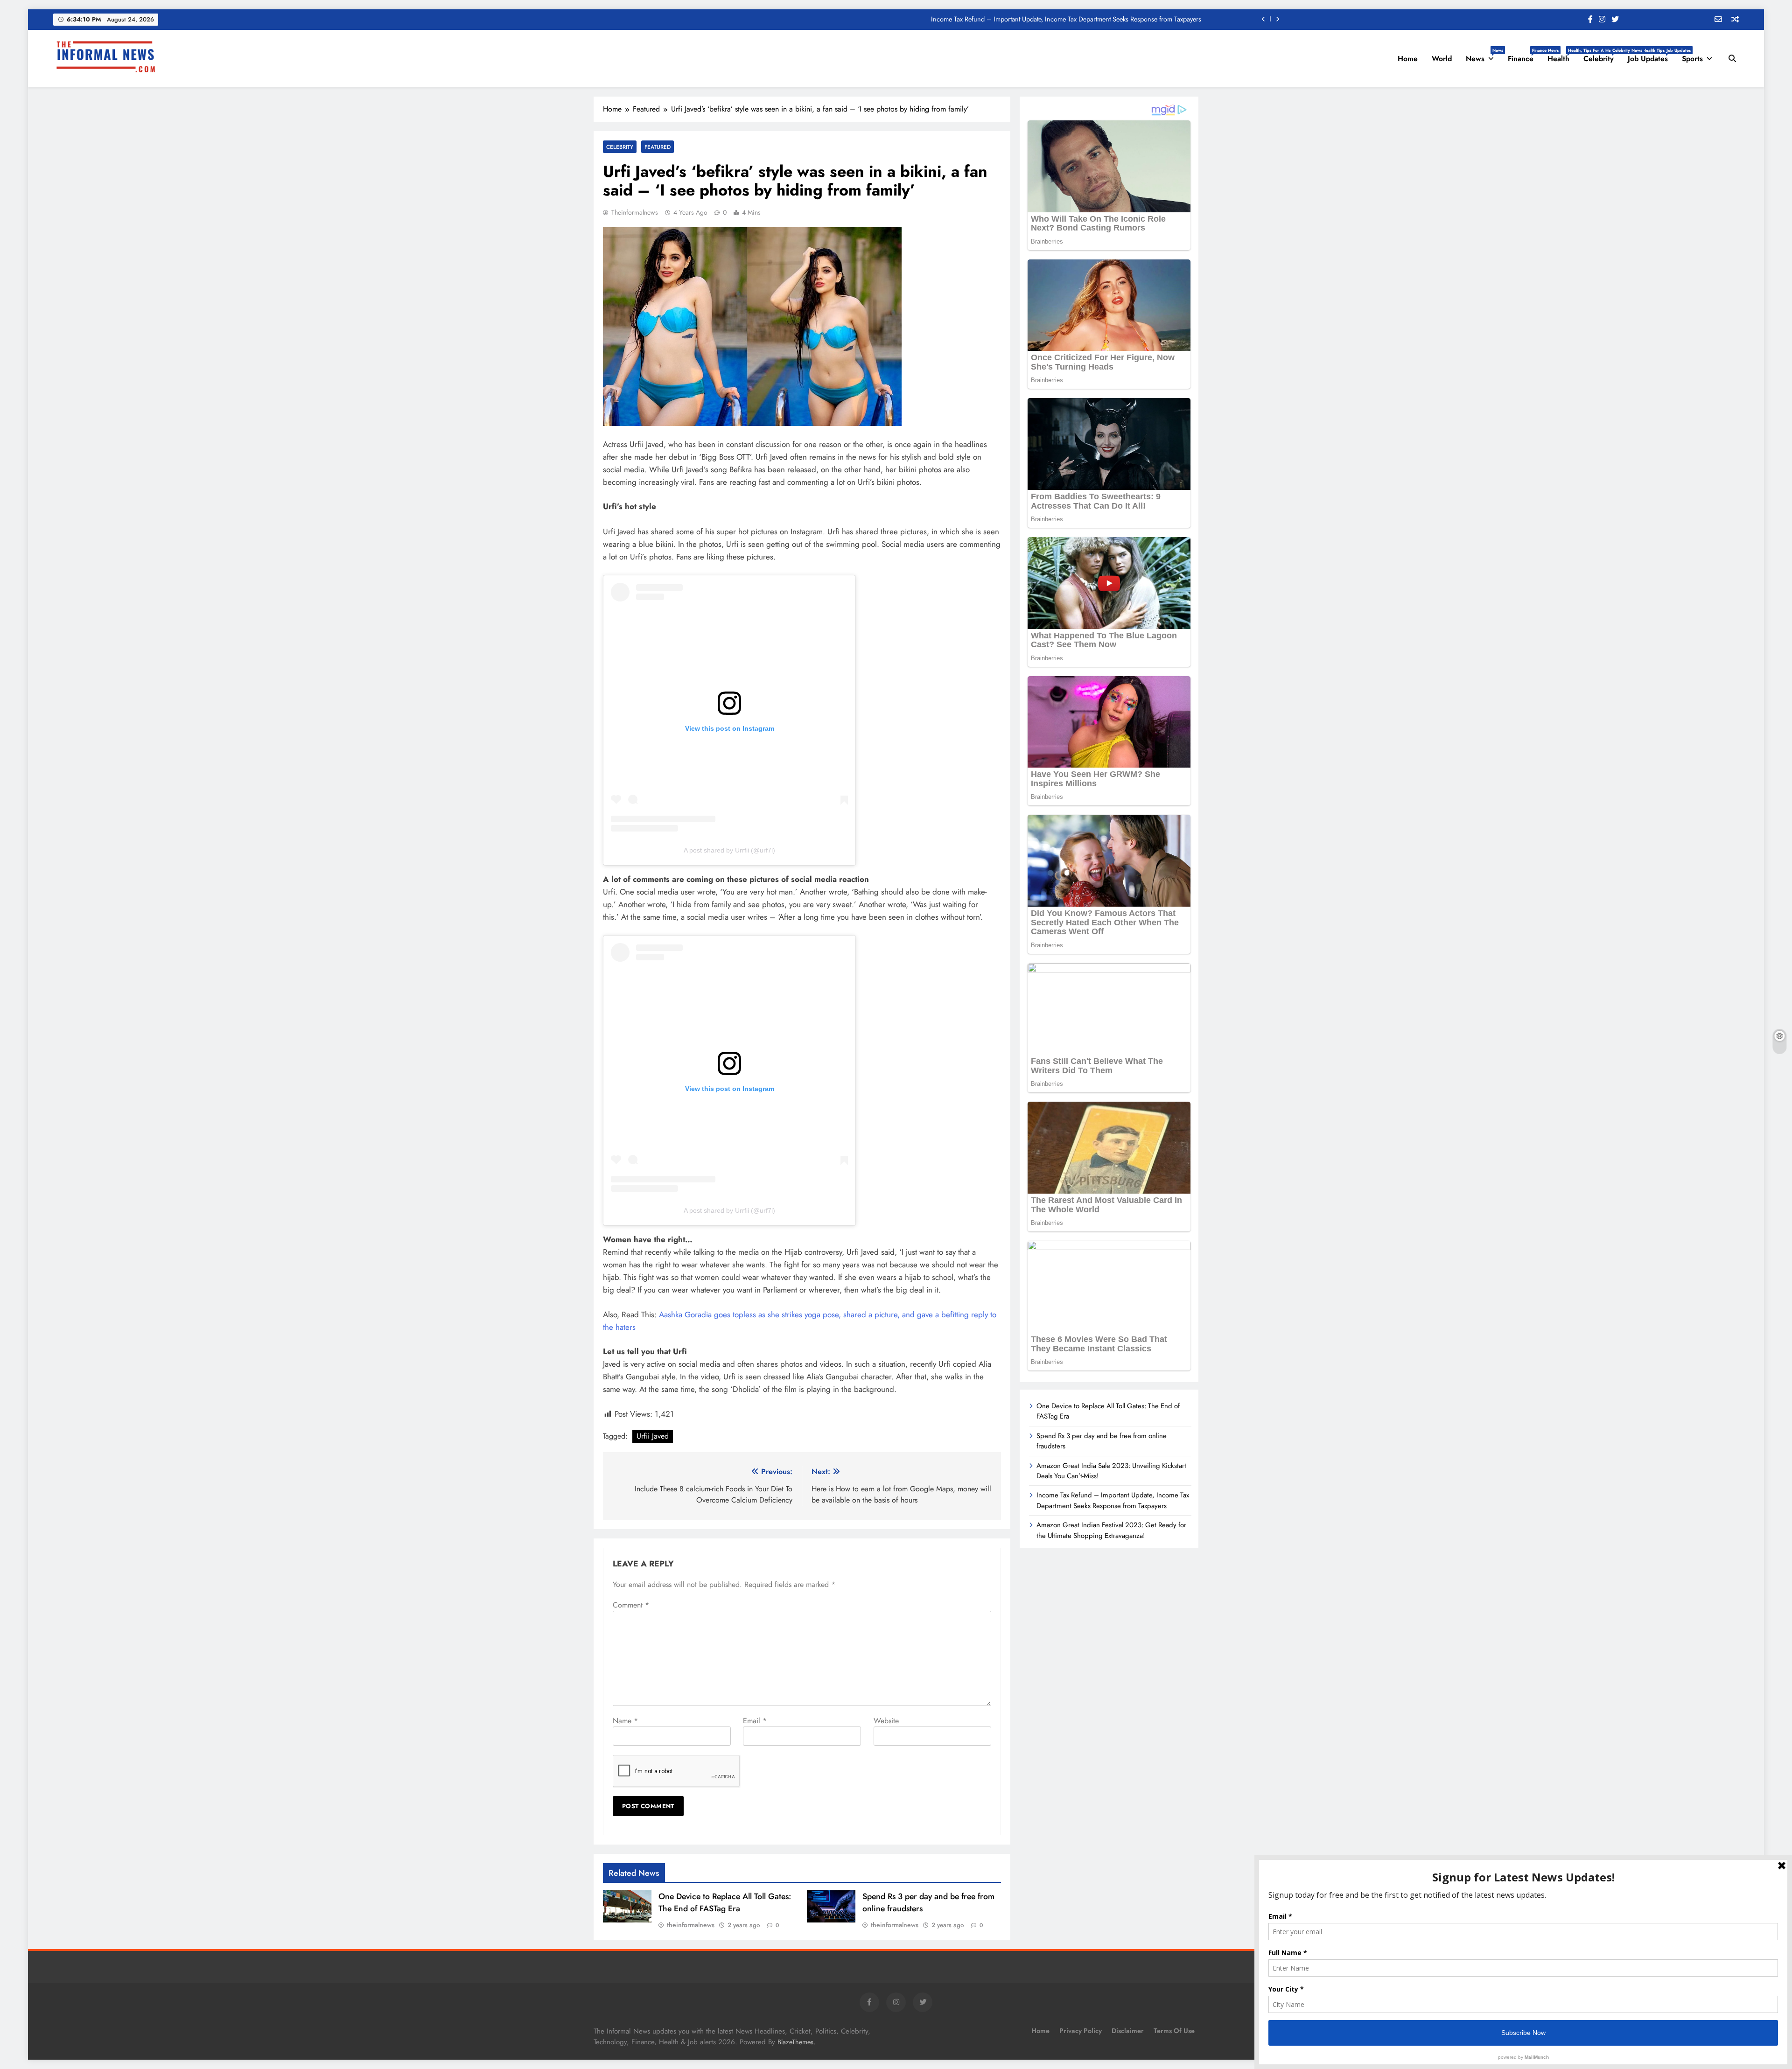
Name (625, 1721)
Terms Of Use (1174, 2031)
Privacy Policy (1081, 2031)
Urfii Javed (653, 1436)
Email (755, 1721)
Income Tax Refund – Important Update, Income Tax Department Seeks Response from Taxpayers (1113, 1500)
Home (1408, 59)
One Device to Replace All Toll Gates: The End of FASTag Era (1116, 19)
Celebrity (1602, 56)
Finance (1524, 56)
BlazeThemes (795, 2042)
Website (886, 1721)
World (1442, 59)
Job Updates (1651, 56)
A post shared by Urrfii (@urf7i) (729, 850)
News (1483, 56)
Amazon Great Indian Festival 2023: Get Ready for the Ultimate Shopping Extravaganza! (1111, 1530)
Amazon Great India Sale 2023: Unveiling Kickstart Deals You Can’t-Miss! (1111, 1471)
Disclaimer (1128, 2031)
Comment (631, 1605)
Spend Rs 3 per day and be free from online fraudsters (1102, 1441)
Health (1562, 56)
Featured (658, 147)
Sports (1692, 59)
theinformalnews (635, 212)
